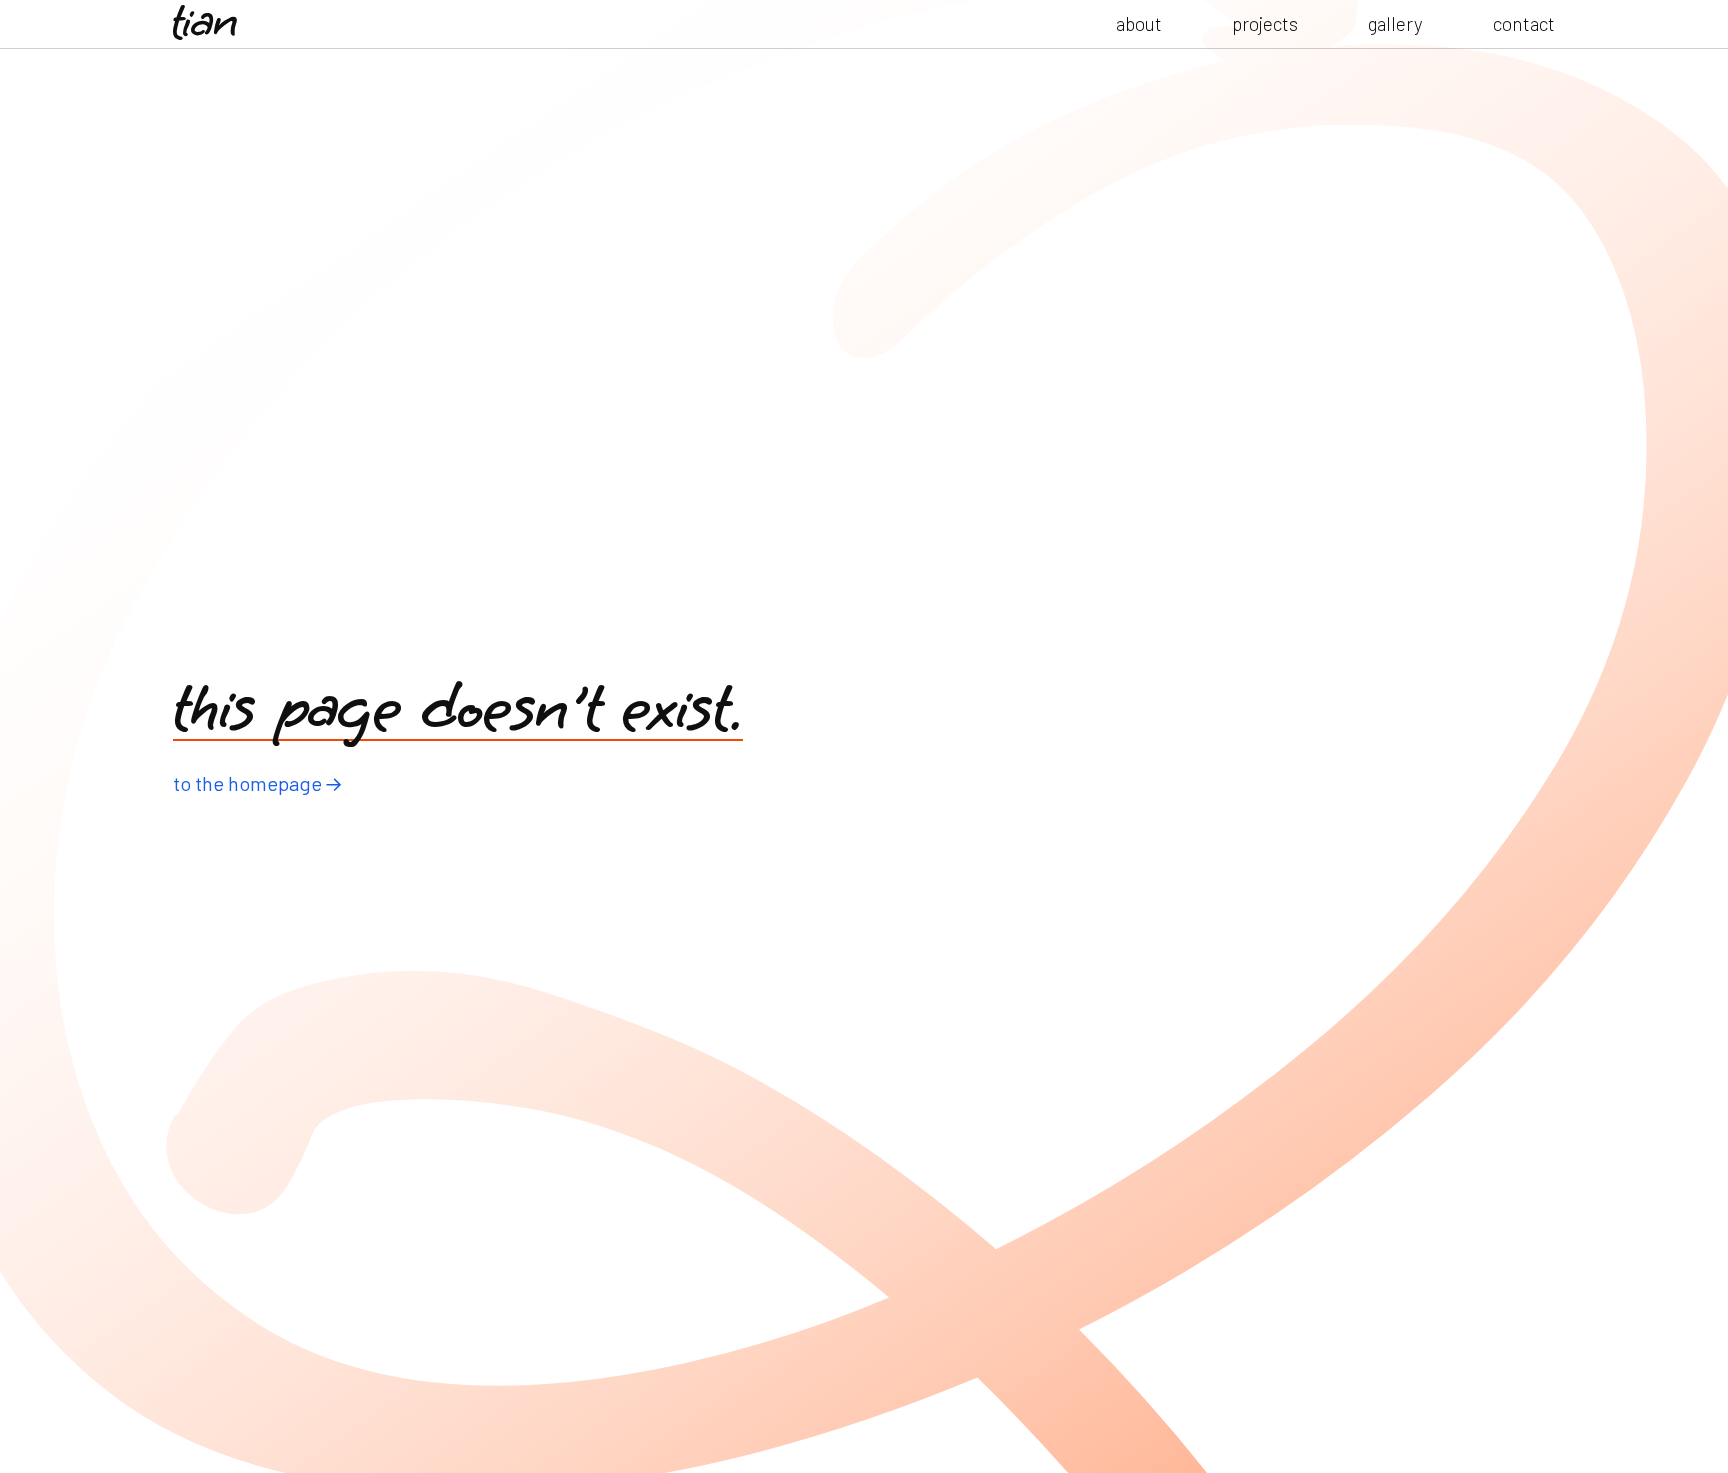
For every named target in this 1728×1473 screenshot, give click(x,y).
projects (1265, 23)
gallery (1395, 23)
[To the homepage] (205, 24)
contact (1524, 23)
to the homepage (247, 783)
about (1139, 23)
